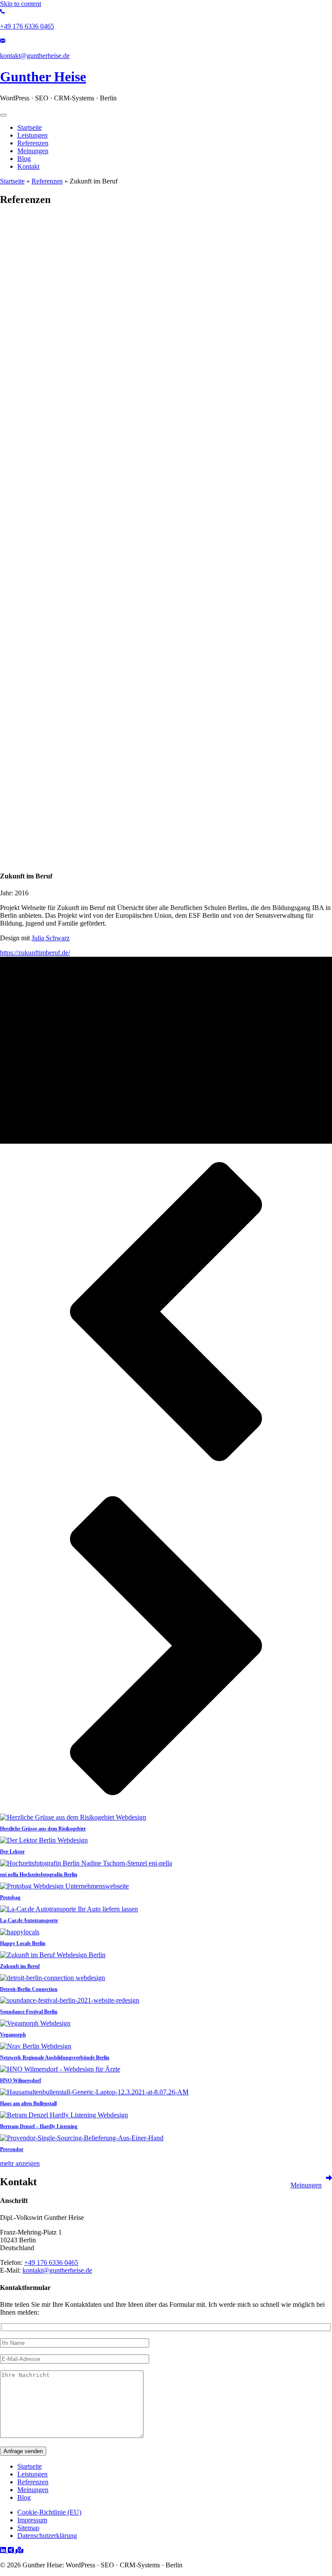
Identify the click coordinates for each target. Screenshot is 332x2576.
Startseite (12, 181)
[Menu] (3, 115)
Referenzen (47, 181)
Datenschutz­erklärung (47, 2536)
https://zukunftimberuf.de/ (35, 953)
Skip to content (21, 4)
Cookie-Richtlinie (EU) (49, 2512)
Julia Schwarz (51, 938)
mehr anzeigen (20, 2163)
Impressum (32, 2520)
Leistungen (32, 2474)
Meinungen (33, 2490)
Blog (24, 2497)
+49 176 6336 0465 (51, 2262)
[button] (166, 1312)
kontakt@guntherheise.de (57, 2270)
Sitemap (28, 2528)
